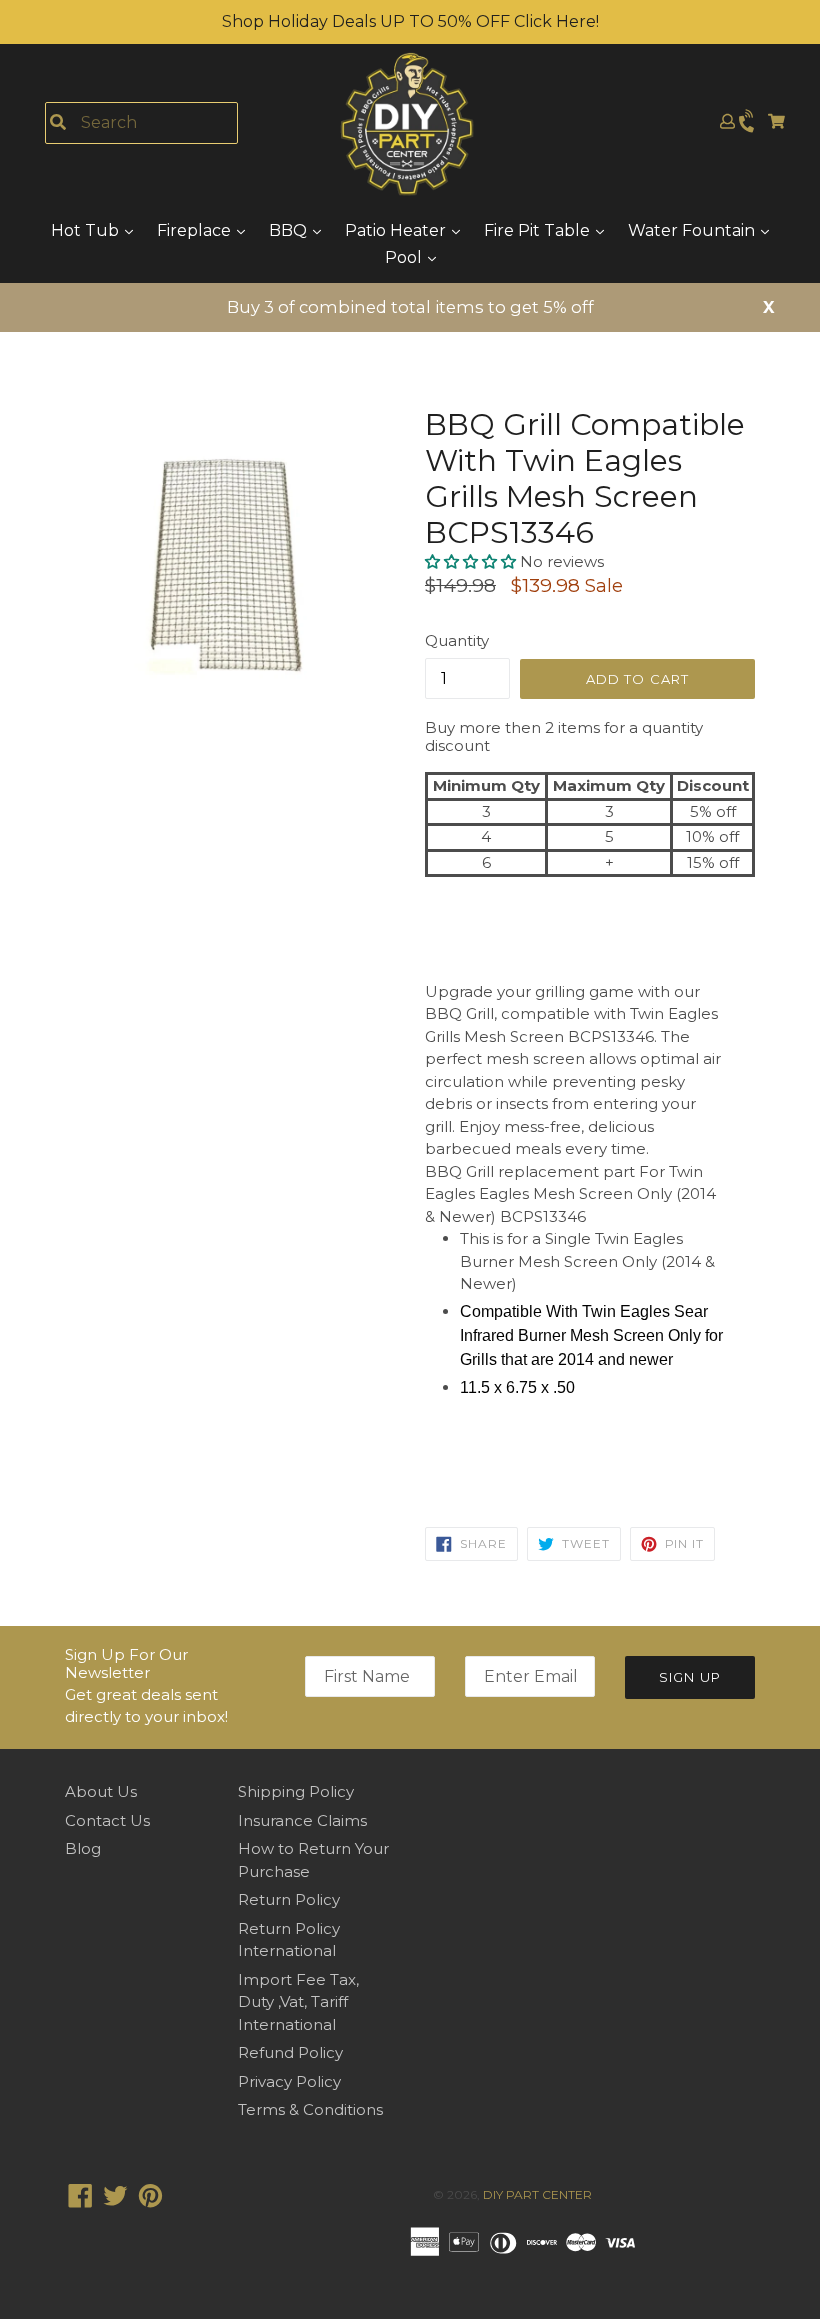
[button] (472, 561)
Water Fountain (693, 230)
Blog (83, 1848)
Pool (405, 257)
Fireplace (196, 230)
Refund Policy (290, 2052)
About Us (101, 1791)
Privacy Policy (289, 2081)
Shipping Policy (296, 1791)
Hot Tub (87, 230)
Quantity (457, 640)
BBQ (290, 230)
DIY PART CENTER (537, 2194)
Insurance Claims (302, 1820)
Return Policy (289, 1899)
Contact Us (107, 1820)
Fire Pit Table (539, 230)
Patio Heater (397, 230)
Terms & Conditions (310, 2109)
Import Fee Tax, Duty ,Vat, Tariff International (298, 2002)
